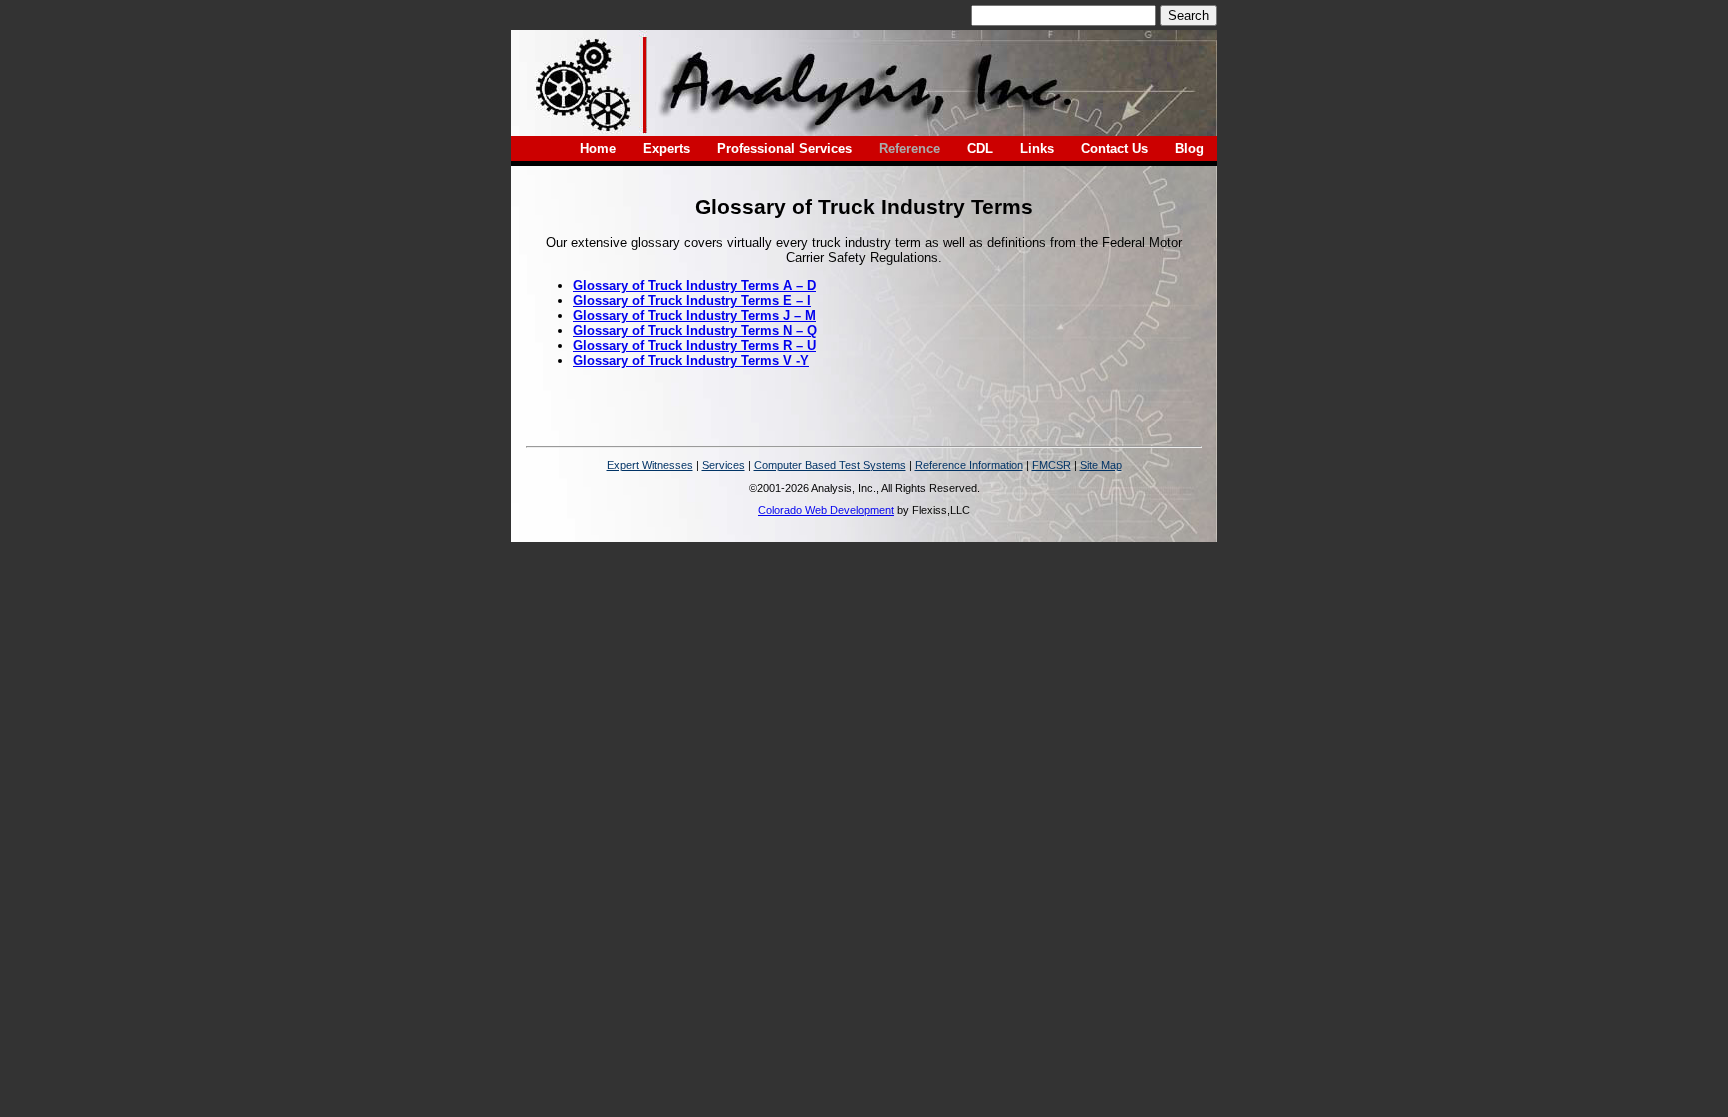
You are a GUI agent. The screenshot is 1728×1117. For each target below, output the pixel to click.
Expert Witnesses (650, 465)
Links (1037, 148)
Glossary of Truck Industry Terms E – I (692, 300)
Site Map (1101, 465)
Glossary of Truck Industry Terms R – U (694, 345)
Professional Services (784, 148)
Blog (1189, 148)
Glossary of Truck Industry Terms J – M (694, 315)
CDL (980, 148)
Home (598, 148)
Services (723, 465)
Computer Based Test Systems (830, 465)
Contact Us (1114, 148)
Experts (666, 148)
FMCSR (1051, 465)
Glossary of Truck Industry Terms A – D (694, 285)
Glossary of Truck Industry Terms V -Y (691, 360)
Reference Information (969, 465)
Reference (909, 148)
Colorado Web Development (826, 510)
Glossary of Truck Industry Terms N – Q (695, 330)
